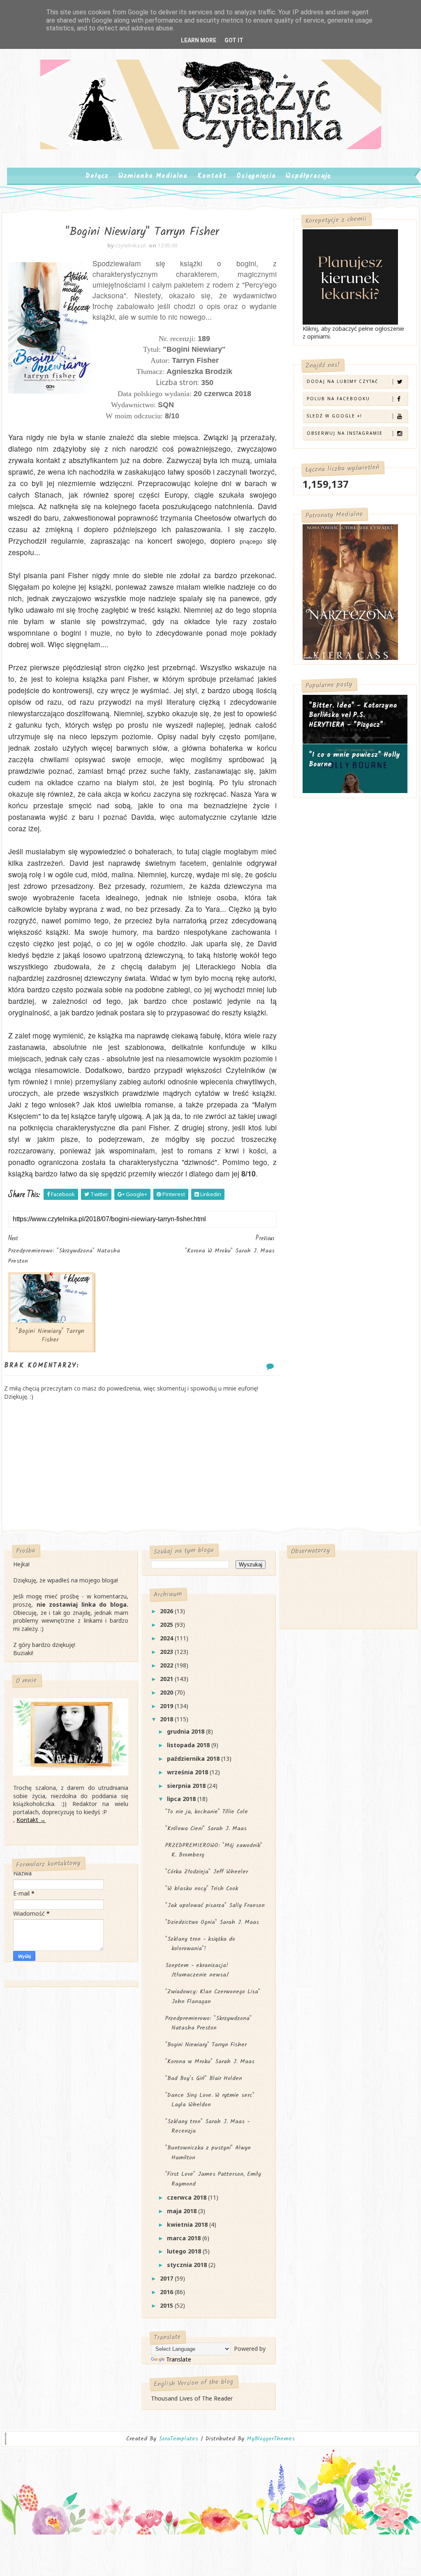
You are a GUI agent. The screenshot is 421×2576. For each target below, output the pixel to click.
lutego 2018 (185, 2251)
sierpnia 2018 (187, 1786)
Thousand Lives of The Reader (192, 2398)
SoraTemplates (178, 2439)
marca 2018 (185, 2238)
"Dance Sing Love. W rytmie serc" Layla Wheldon (210, 2100)
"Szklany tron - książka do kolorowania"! (200, 1944)
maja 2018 (183, 2211)
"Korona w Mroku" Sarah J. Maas (210, 2062)
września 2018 (188, 1772)
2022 (167, 1665)
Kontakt (212, 176)
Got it (234, 40)
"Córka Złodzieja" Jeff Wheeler (207, 1872)
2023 (167, 1652)
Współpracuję (308, 176)
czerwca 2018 (187, 2197)
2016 (167, 2292)
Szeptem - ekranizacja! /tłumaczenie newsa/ (197, 1970)
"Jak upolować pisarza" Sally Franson (215, 1905)
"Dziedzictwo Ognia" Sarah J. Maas (212, 1922)
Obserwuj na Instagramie (345, 433)
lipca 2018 (182, 1799)
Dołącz (97, 176)
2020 (167, 1692)
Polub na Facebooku (338, 399)
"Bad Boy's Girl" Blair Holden (204, 2078)
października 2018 (194, 1758)
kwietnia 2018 (188, 2224)
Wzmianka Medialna (153, 176)
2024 (167, 1638)
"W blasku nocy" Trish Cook (202, 1889)
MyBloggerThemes (271, 2439)
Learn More (199, 40)
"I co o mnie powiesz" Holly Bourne (354, 760)
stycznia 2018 (188, 2265)
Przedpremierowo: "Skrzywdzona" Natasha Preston (208, 2023)
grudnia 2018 (186, 1731)
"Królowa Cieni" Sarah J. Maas (206, 1829)
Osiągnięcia (256, 176)
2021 (167, 1679)
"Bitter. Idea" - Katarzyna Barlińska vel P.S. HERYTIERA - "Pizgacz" (353, 715)
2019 (167, 1706)
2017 (167, 2278)
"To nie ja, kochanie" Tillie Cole (207, 1812)
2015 (167, 2305)
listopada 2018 (189, 1745)
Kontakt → (31, 1820)
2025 (167, 1625)
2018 (167, 1719)
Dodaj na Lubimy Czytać (342, 381)
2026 (167, 1611)
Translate (179, 2359)
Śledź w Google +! (334, 416)
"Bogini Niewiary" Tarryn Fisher (50, 1335)
